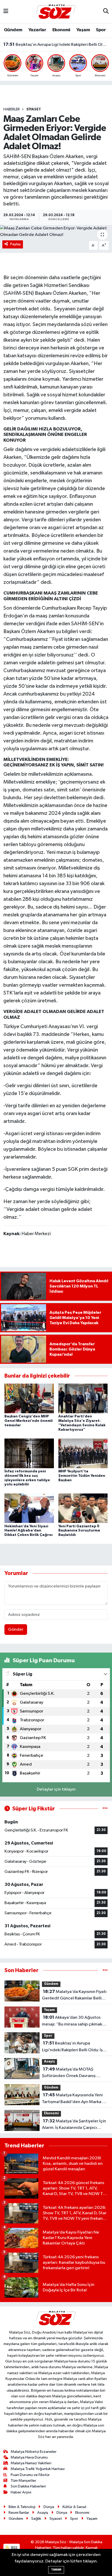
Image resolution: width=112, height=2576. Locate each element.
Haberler (12, 109)
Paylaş (15, 244)
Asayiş (49, 2062)
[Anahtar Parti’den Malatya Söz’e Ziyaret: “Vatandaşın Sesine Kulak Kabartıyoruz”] (83, 1398)
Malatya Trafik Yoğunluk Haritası (38, 2469)
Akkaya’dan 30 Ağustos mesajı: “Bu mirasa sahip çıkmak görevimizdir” (72, 2021)
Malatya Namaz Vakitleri (31, 2463)
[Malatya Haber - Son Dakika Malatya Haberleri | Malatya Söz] (56, 11)
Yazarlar (37, 30)
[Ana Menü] (6, 12)
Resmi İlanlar (19, 2513)
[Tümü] (105, 1970)
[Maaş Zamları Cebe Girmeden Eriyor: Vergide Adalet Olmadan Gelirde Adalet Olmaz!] (56, 232)
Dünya (49, 2507)
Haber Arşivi (21, 2492)
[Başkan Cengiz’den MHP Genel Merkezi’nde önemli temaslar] (29, 1398)
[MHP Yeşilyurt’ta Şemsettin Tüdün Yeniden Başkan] (83, 1453)
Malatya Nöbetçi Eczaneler (34, 2452)
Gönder (16, 1630)
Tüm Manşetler (23, 2481)
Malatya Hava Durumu (29, 2457)
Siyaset (34, 109)
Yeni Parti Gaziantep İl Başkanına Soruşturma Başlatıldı (79, 1531)
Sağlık (36, 2519)
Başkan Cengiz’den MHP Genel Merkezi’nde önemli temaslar (29, 1421)
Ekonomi (61, 30)
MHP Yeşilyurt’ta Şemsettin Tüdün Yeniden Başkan (82, 1476)
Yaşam (83, 30)
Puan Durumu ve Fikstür (30, 2475)
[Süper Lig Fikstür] (105, 1809)
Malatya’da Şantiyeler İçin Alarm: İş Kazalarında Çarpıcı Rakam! (74, 2125)
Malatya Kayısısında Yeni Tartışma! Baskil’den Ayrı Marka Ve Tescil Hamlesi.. (74, 2099)
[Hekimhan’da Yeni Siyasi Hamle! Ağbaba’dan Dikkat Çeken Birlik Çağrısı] (29, 1508)
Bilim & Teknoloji (22, 2507)
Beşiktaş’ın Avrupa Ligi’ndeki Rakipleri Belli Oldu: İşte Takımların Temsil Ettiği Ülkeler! (74, 2047)
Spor (101, 30)
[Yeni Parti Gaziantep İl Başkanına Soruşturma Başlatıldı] (83, 1508)
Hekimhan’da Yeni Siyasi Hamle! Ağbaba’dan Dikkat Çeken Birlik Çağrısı (29, 1531)
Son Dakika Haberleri (28, 2486)
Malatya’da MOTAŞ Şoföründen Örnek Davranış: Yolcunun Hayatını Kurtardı (56, 45)
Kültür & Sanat (74, 2507)
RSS (14, 2548)
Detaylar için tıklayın (56, 1789)
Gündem (13, 30)
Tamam (56, 2570)
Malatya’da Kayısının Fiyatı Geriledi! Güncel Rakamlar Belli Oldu (74, 1996)
